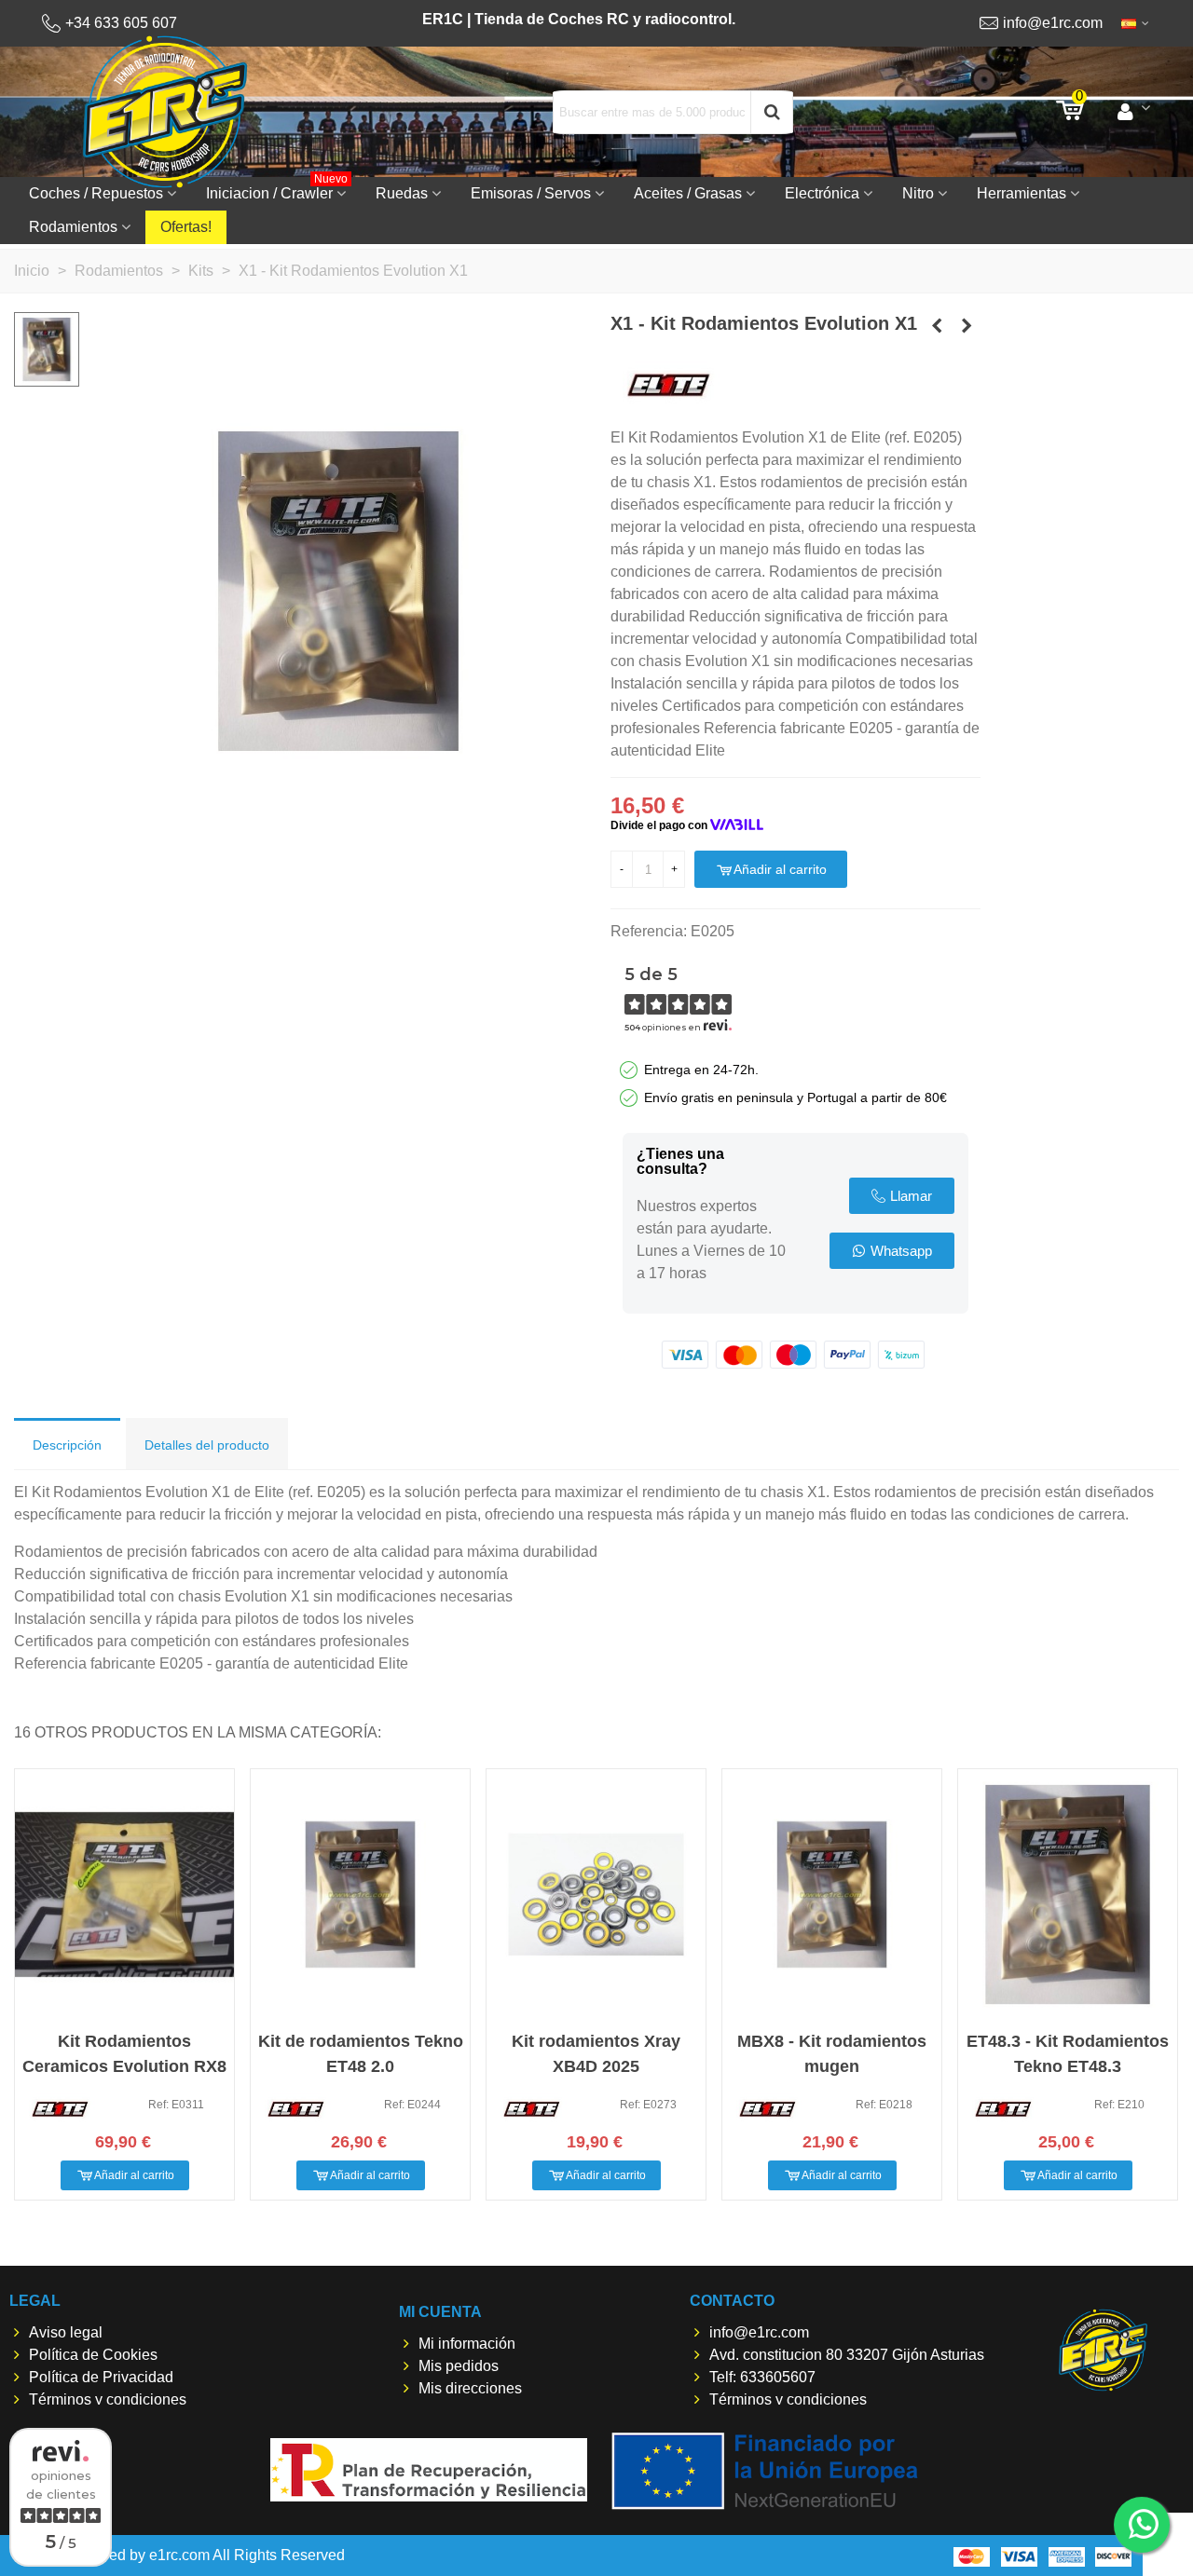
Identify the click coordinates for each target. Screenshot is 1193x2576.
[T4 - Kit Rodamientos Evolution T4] (937, 326)
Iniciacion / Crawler (277, 189)
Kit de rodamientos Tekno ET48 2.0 (361, 2054)
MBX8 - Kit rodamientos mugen (832, 2054)
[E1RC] (1103, 2350)
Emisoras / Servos (531, 193)
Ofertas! (186, 227)
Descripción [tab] (67, 1445)
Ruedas (402, 193)
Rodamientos (73, 227)
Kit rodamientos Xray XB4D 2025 (596, 2054)
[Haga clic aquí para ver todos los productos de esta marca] (669, 385)
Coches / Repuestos (96, 193)
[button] (902, 1196)
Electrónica (822, 193)
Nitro (918, 193)
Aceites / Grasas (688, 193)
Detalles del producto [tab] (207, 1445)
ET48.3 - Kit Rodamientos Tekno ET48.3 (1068, 2054)
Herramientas (1022, 193)
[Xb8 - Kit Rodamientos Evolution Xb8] (967, 326)
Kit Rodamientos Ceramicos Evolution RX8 (124, 2054)
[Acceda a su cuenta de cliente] (1134, 112)
